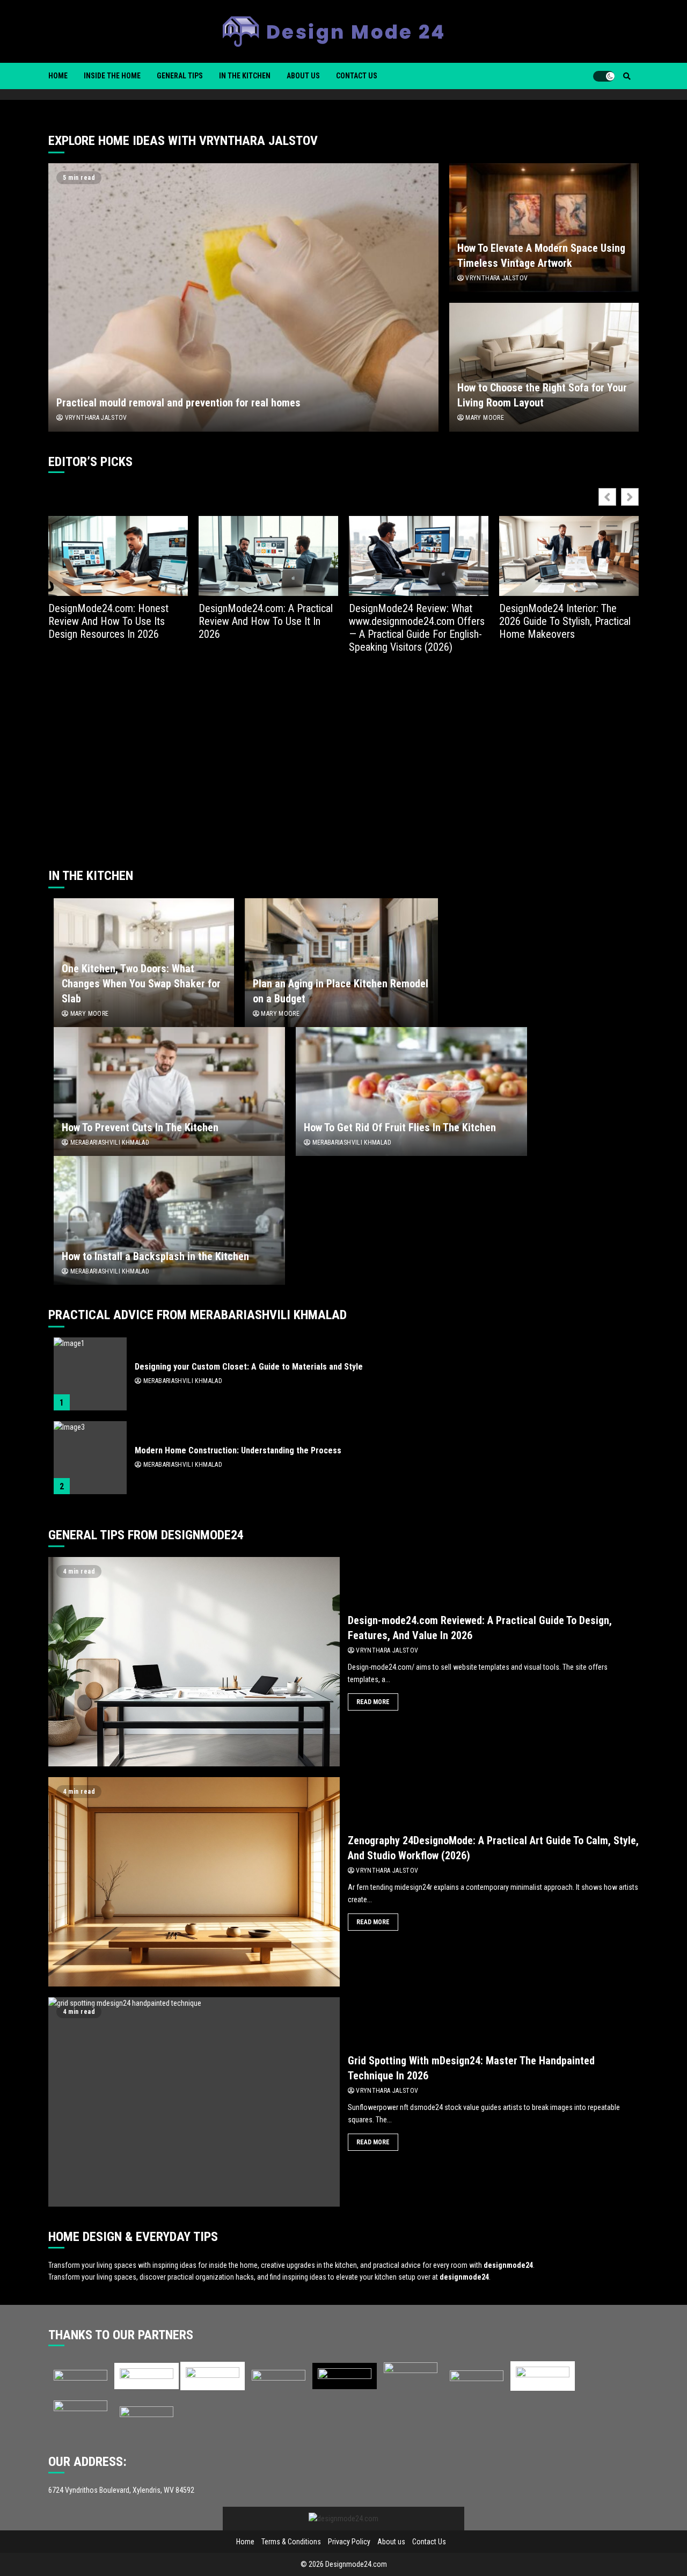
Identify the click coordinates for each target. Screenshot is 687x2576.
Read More (373, 1702)
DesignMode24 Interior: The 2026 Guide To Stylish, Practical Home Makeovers (565, 621)
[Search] (627, 76)
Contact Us (357, 76)
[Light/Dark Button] (604, 76)
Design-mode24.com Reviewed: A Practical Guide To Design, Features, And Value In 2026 (194, 1662)
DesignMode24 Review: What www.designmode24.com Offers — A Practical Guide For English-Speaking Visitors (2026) (417, 628)
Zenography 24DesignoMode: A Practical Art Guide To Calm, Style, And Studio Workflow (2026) (194, 1882)
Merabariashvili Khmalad (109, 1143)
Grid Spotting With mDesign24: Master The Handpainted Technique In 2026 (194, 2102)
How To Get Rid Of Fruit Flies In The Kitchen (411, 1091)
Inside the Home (112, 76)
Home (58, 76)
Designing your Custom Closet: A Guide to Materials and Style (90, 1374)
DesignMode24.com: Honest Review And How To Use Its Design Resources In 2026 (108, 621)
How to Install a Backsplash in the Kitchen (169, 1220)
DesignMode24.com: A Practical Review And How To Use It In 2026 (266, 621)
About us (303, 76)
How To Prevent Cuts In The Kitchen (169, 1091)
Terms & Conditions (291, 2542)
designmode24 (508, 2265)
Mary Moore (484, 418)
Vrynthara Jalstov (95, 418)
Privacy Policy (349, 2542)
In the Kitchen (245, 76)
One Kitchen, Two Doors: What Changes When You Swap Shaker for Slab (141, 984)
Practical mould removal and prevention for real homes (243, 297)
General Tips (180, 76)
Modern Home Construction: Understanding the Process (90, 1458)
